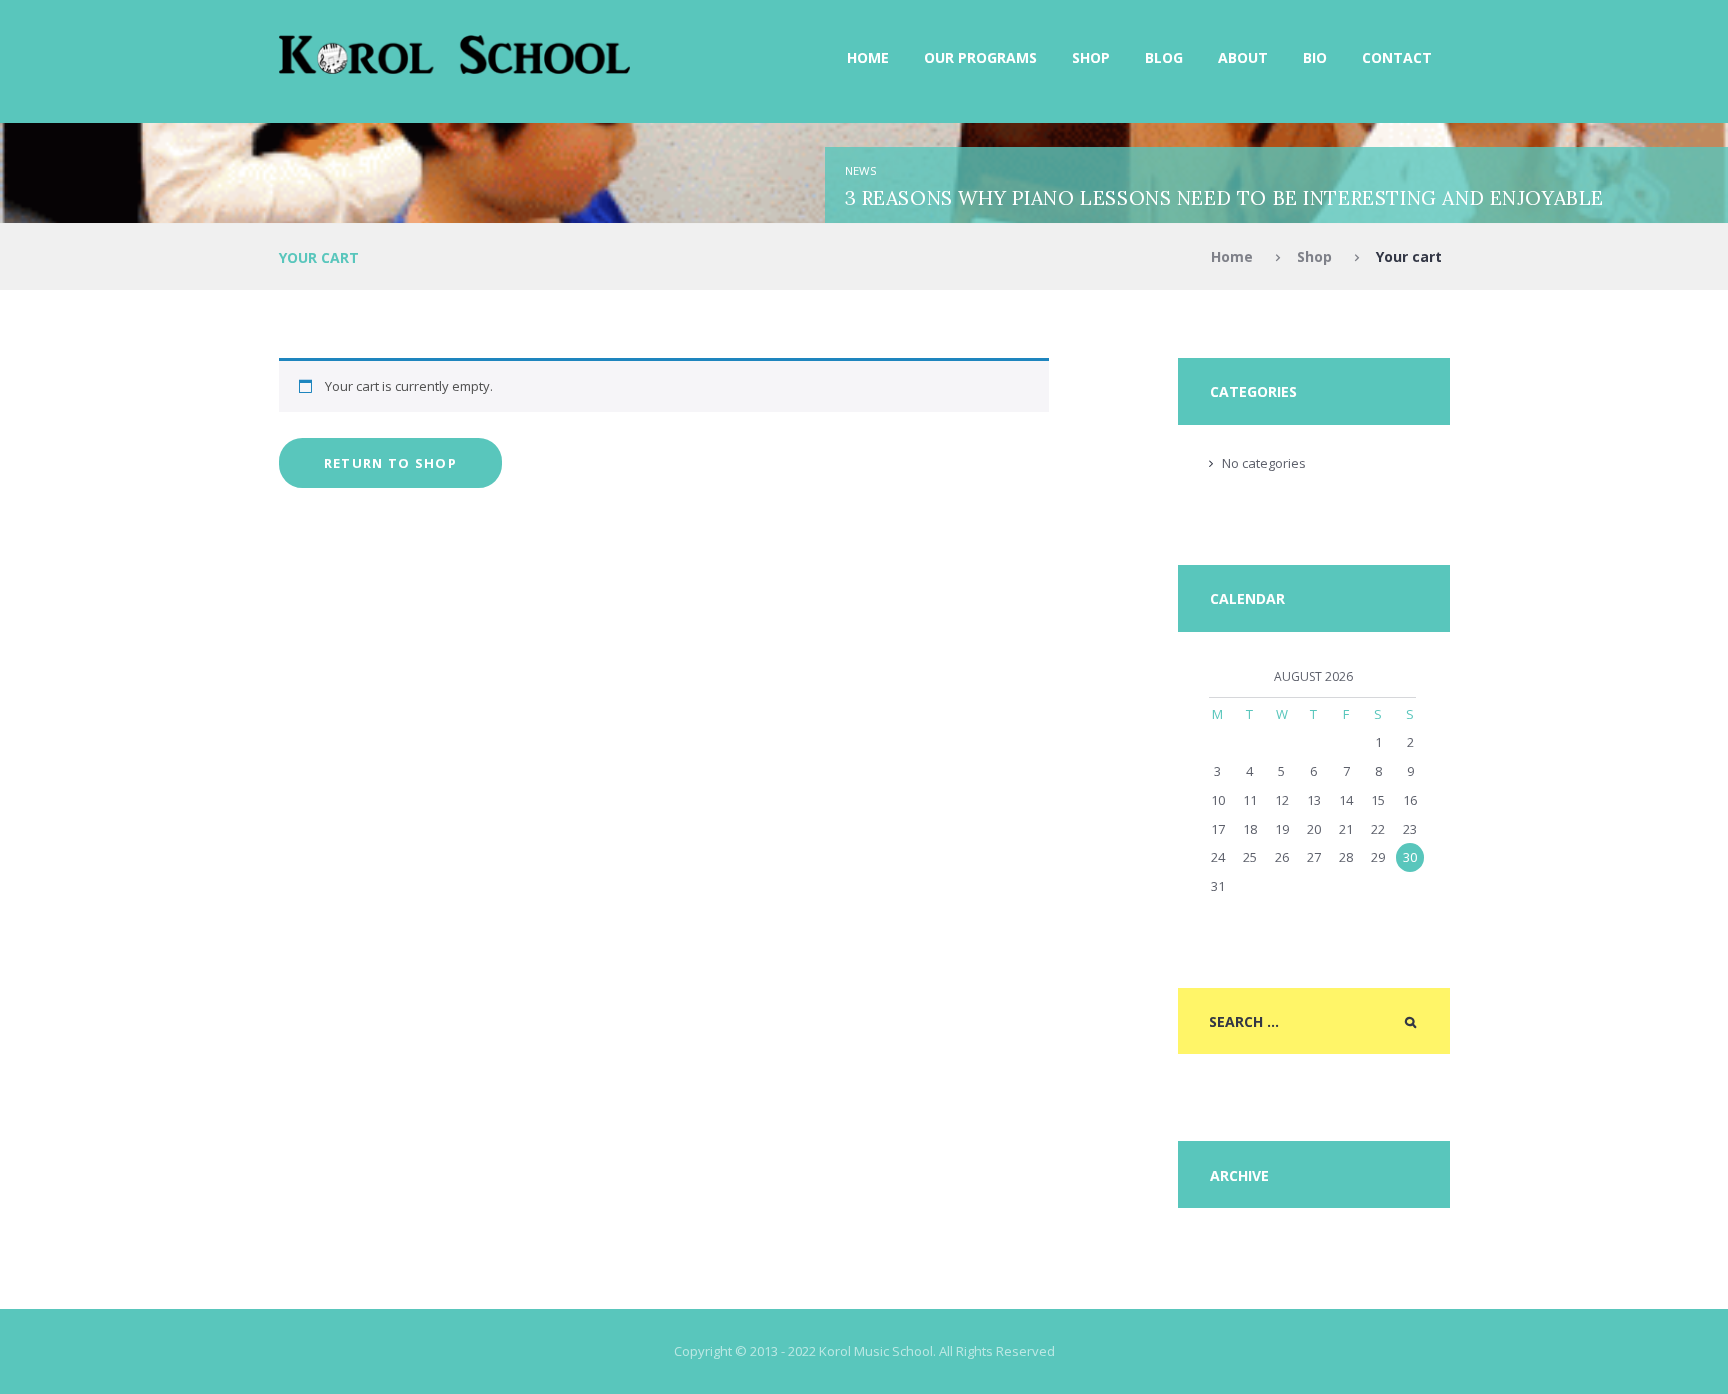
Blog (1164, 57)
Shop (1091, 57)
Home (868, 57)
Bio (1315, 57)
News (861, 170)
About (1243, 57)
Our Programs (980, 57)
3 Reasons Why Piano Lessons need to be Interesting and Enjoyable (1224, 197)
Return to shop (390, 463)
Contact (1397, 57)
